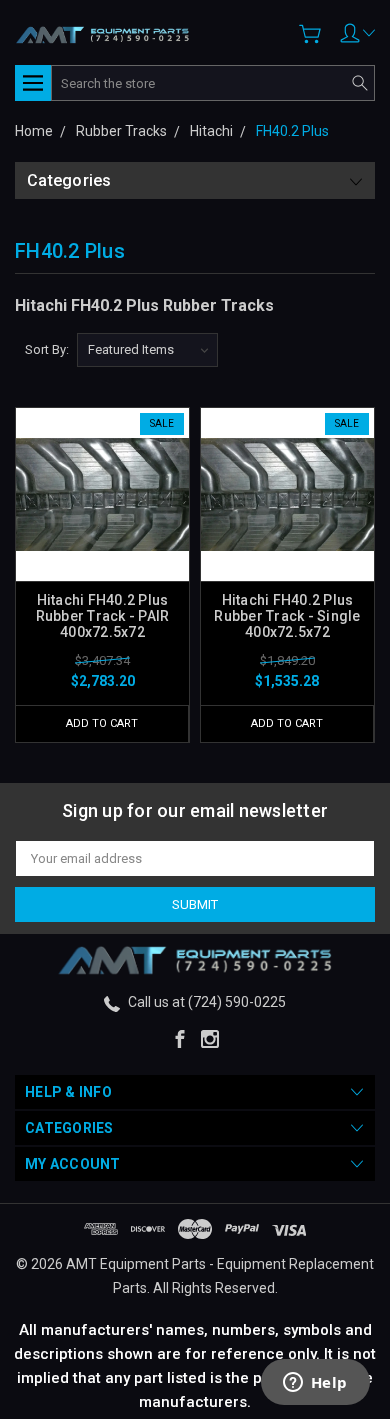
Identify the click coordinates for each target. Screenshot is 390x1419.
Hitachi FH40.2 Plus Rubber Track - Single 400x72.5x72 (287, 616)
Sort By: (47, 349)
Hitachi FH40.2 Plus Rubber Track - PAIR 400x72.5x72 (103, 616)
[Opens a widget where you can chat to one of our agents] (315, 1384)
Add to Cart (102, 723)
